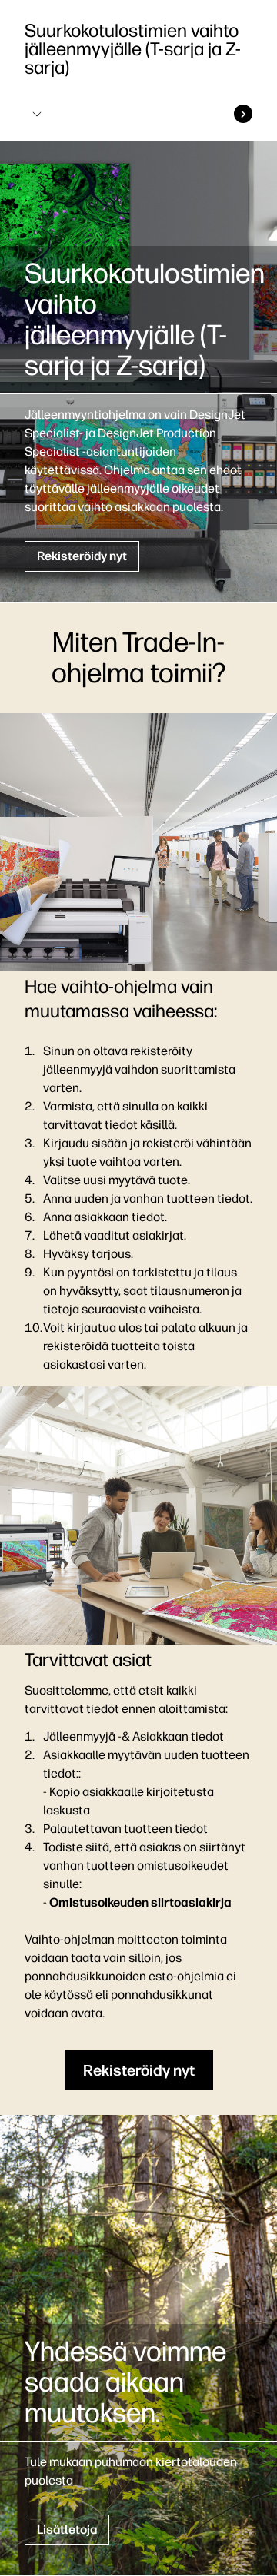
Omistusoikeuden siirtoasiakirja (140, 1902)
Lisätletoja (67, 2530)
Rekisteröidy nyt (82, 556)
